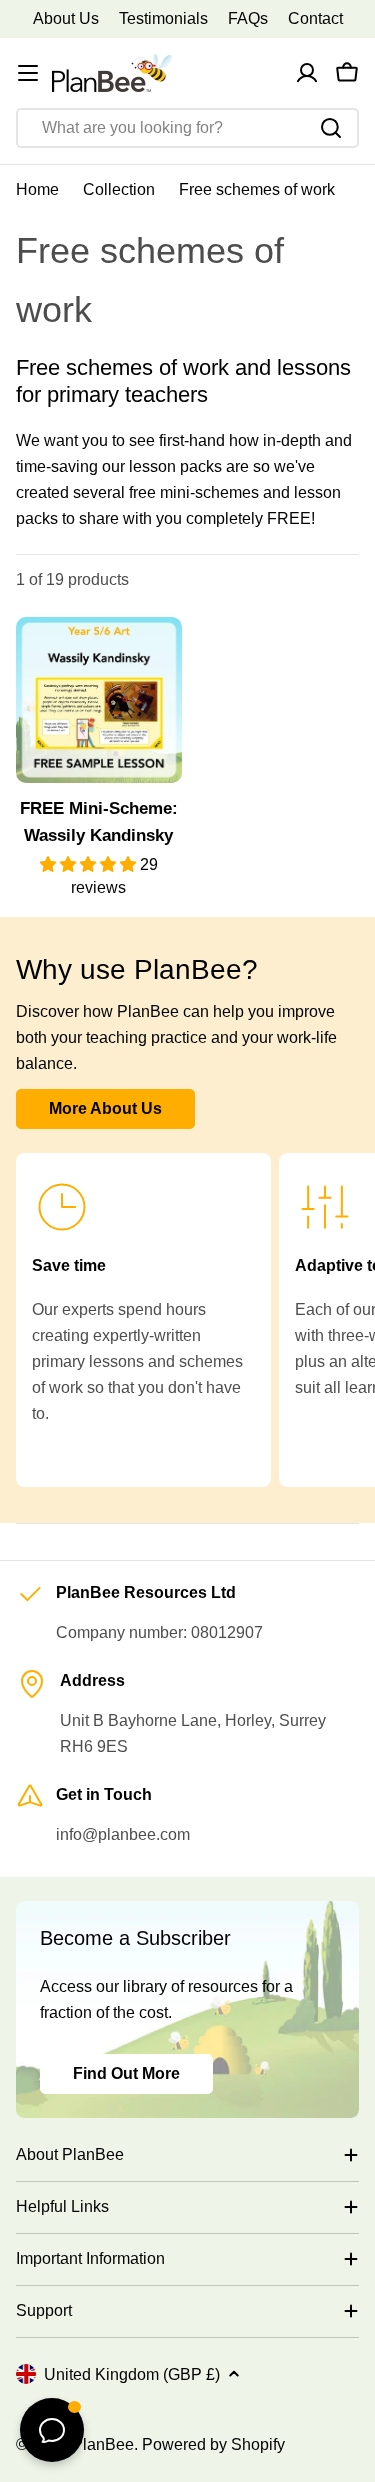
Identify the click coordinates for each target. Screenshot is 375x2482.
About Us (66, 18)
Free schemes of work (257, 189)
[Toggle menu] (28, 73)
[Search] (331, 128)
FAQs (248, 18)
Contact (315, 18)
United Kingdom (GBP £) (132, 2374)
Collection (119, 189)
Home (37, 189)
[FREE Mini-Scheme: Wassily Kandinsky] (99, 700)
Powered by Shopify (213, 2444)
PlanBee (103, 2444)
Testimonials (163, 18)
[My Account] (307, 73)
